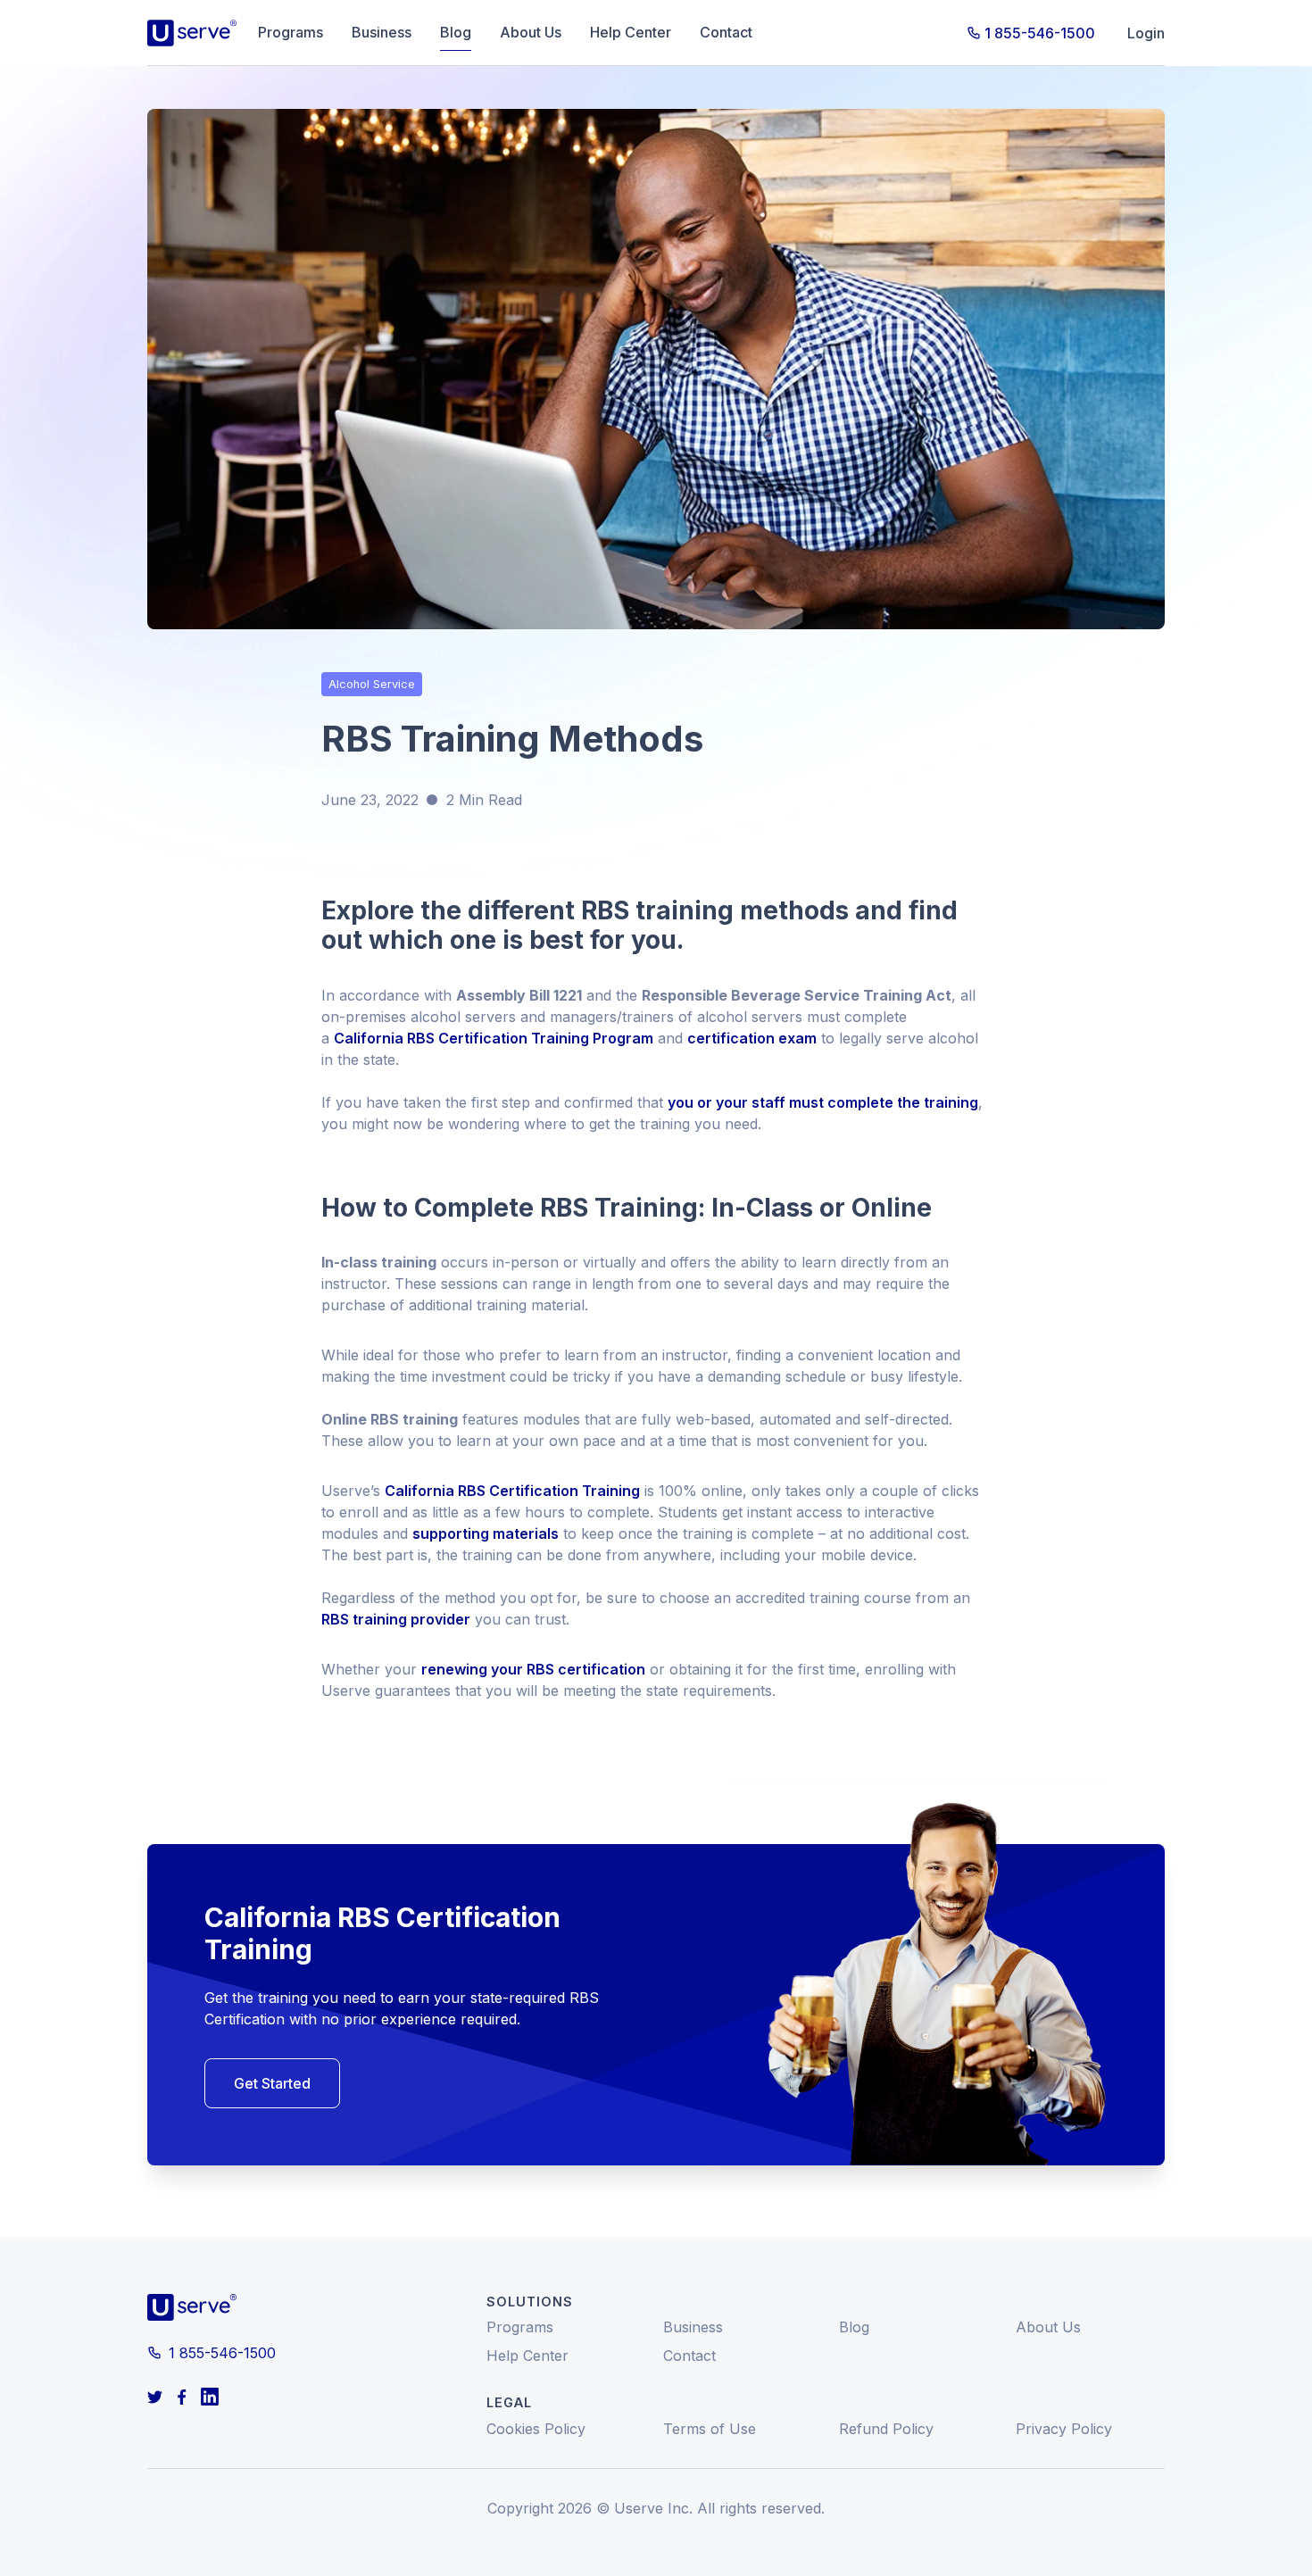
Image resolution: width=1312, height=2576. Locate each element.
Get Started (272, 2083)
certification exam (752, 1038)
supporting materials (486, 1533)
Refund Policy (886, 2429)
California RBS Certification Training (512, 1491)
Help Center (631, 32)
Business (382, 32)
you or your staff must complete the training (823, 1102)
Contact (726, 32)
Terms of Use (710, 2429)
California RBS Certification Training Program (494, 1038)
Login (1146, 33)
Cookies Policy (536, 2429)
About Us (531, 32)
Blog (456, 32)
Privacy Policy (1064, 2429)
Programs (291, 32)
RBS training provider (396, 1619)
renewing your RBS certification (533, 1669)
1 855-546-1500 (1040, 33)
